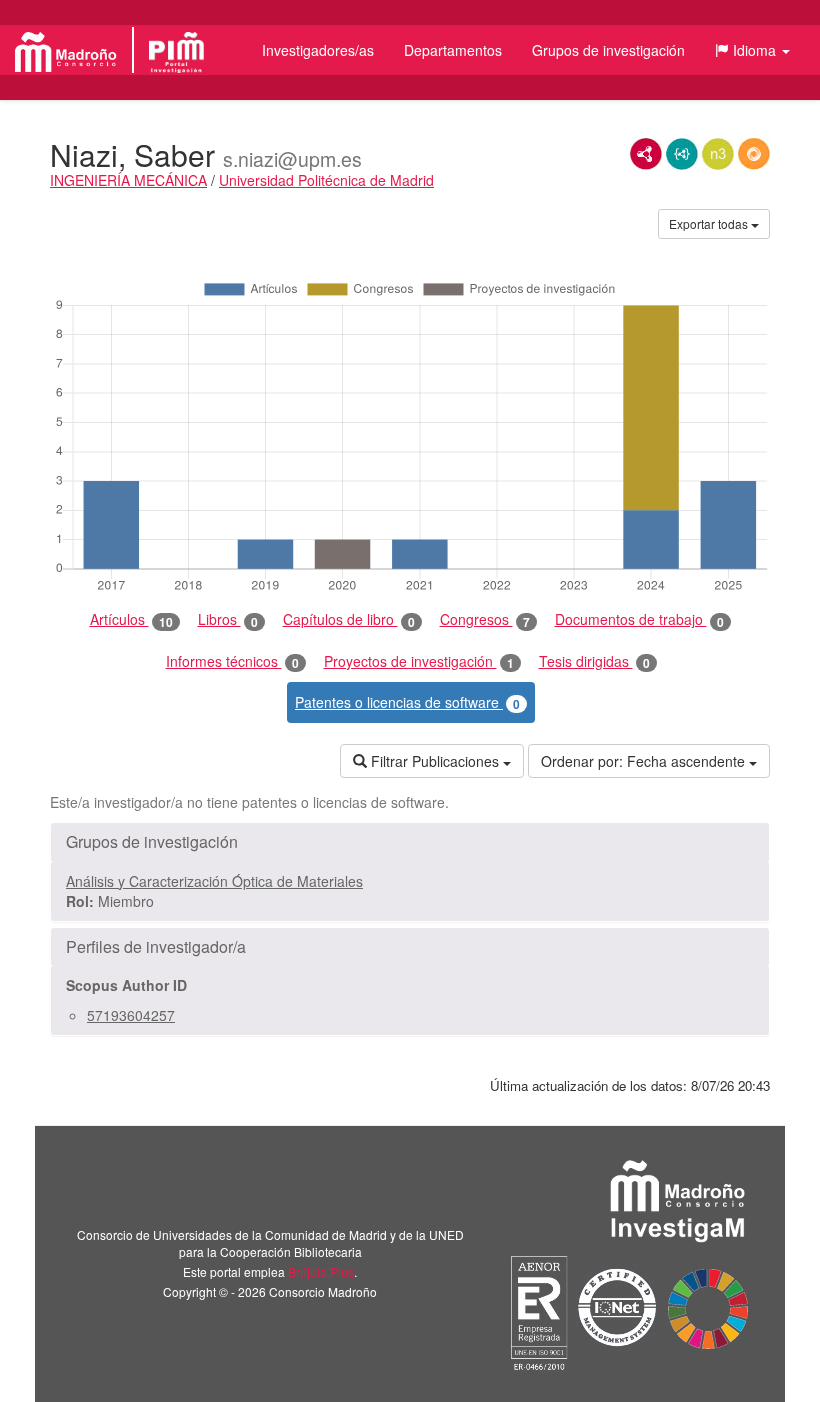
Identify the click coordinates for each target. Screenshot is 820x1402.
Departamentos (453, 50)
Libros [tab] (228, 619)
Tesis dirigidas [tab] (594, 661)
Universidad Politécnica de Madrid (326, 180)
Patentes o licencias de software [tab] (407, 702)
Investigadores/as (318, 50)
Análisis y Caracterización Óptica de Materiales (214, 881)
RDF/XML (646, 154)
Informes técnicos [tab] (232, 661)
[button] (752, 50)
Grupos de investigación (608, 50)
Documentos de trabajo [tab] (639, 619)
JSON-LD (682, 154)
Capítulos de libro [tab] (349, 619)
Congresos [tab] (485, 619)
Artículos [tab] (131, 619)
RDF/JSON (754, 154)
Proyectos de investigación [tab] (419, 661)
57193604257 (131, 1015)
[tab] (410, 842)
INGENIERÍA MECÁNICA (128, 180)
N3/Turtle (718, 154)
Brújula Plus (321, 1271)
